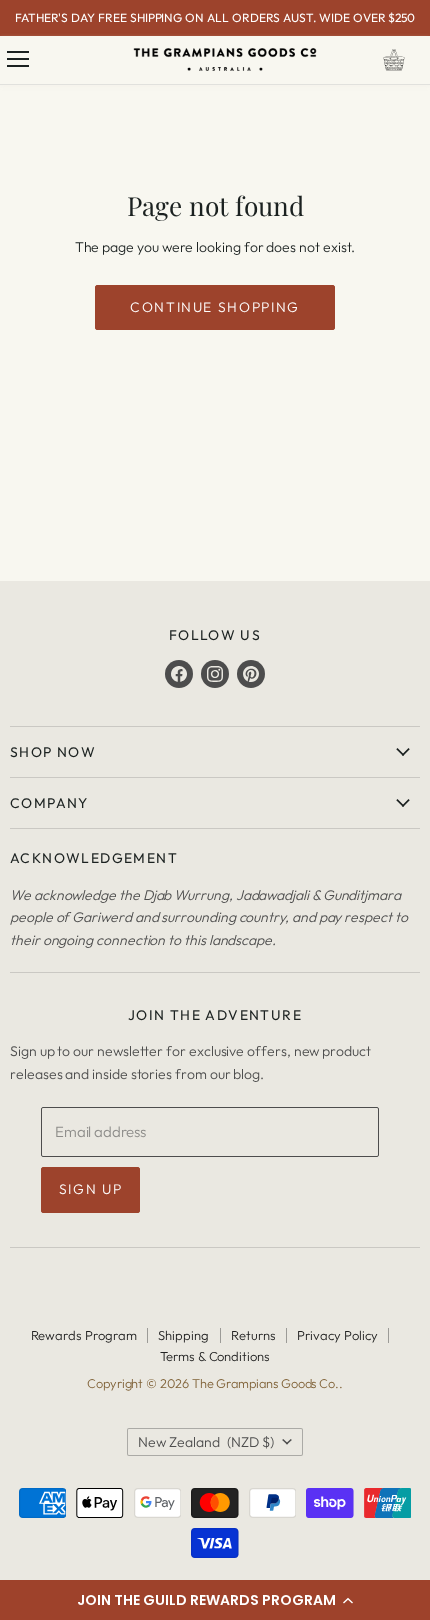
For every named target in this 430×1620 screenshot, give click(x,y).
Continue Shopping (215, 307)
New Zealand (206, 1442)
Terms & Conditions (215, 1356)
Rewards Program (84, 1335)
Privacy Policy (337, 1335)
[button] (215, 1600)
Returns (253, 1335)
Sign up (91, 1189)
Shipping (183, 1335)
